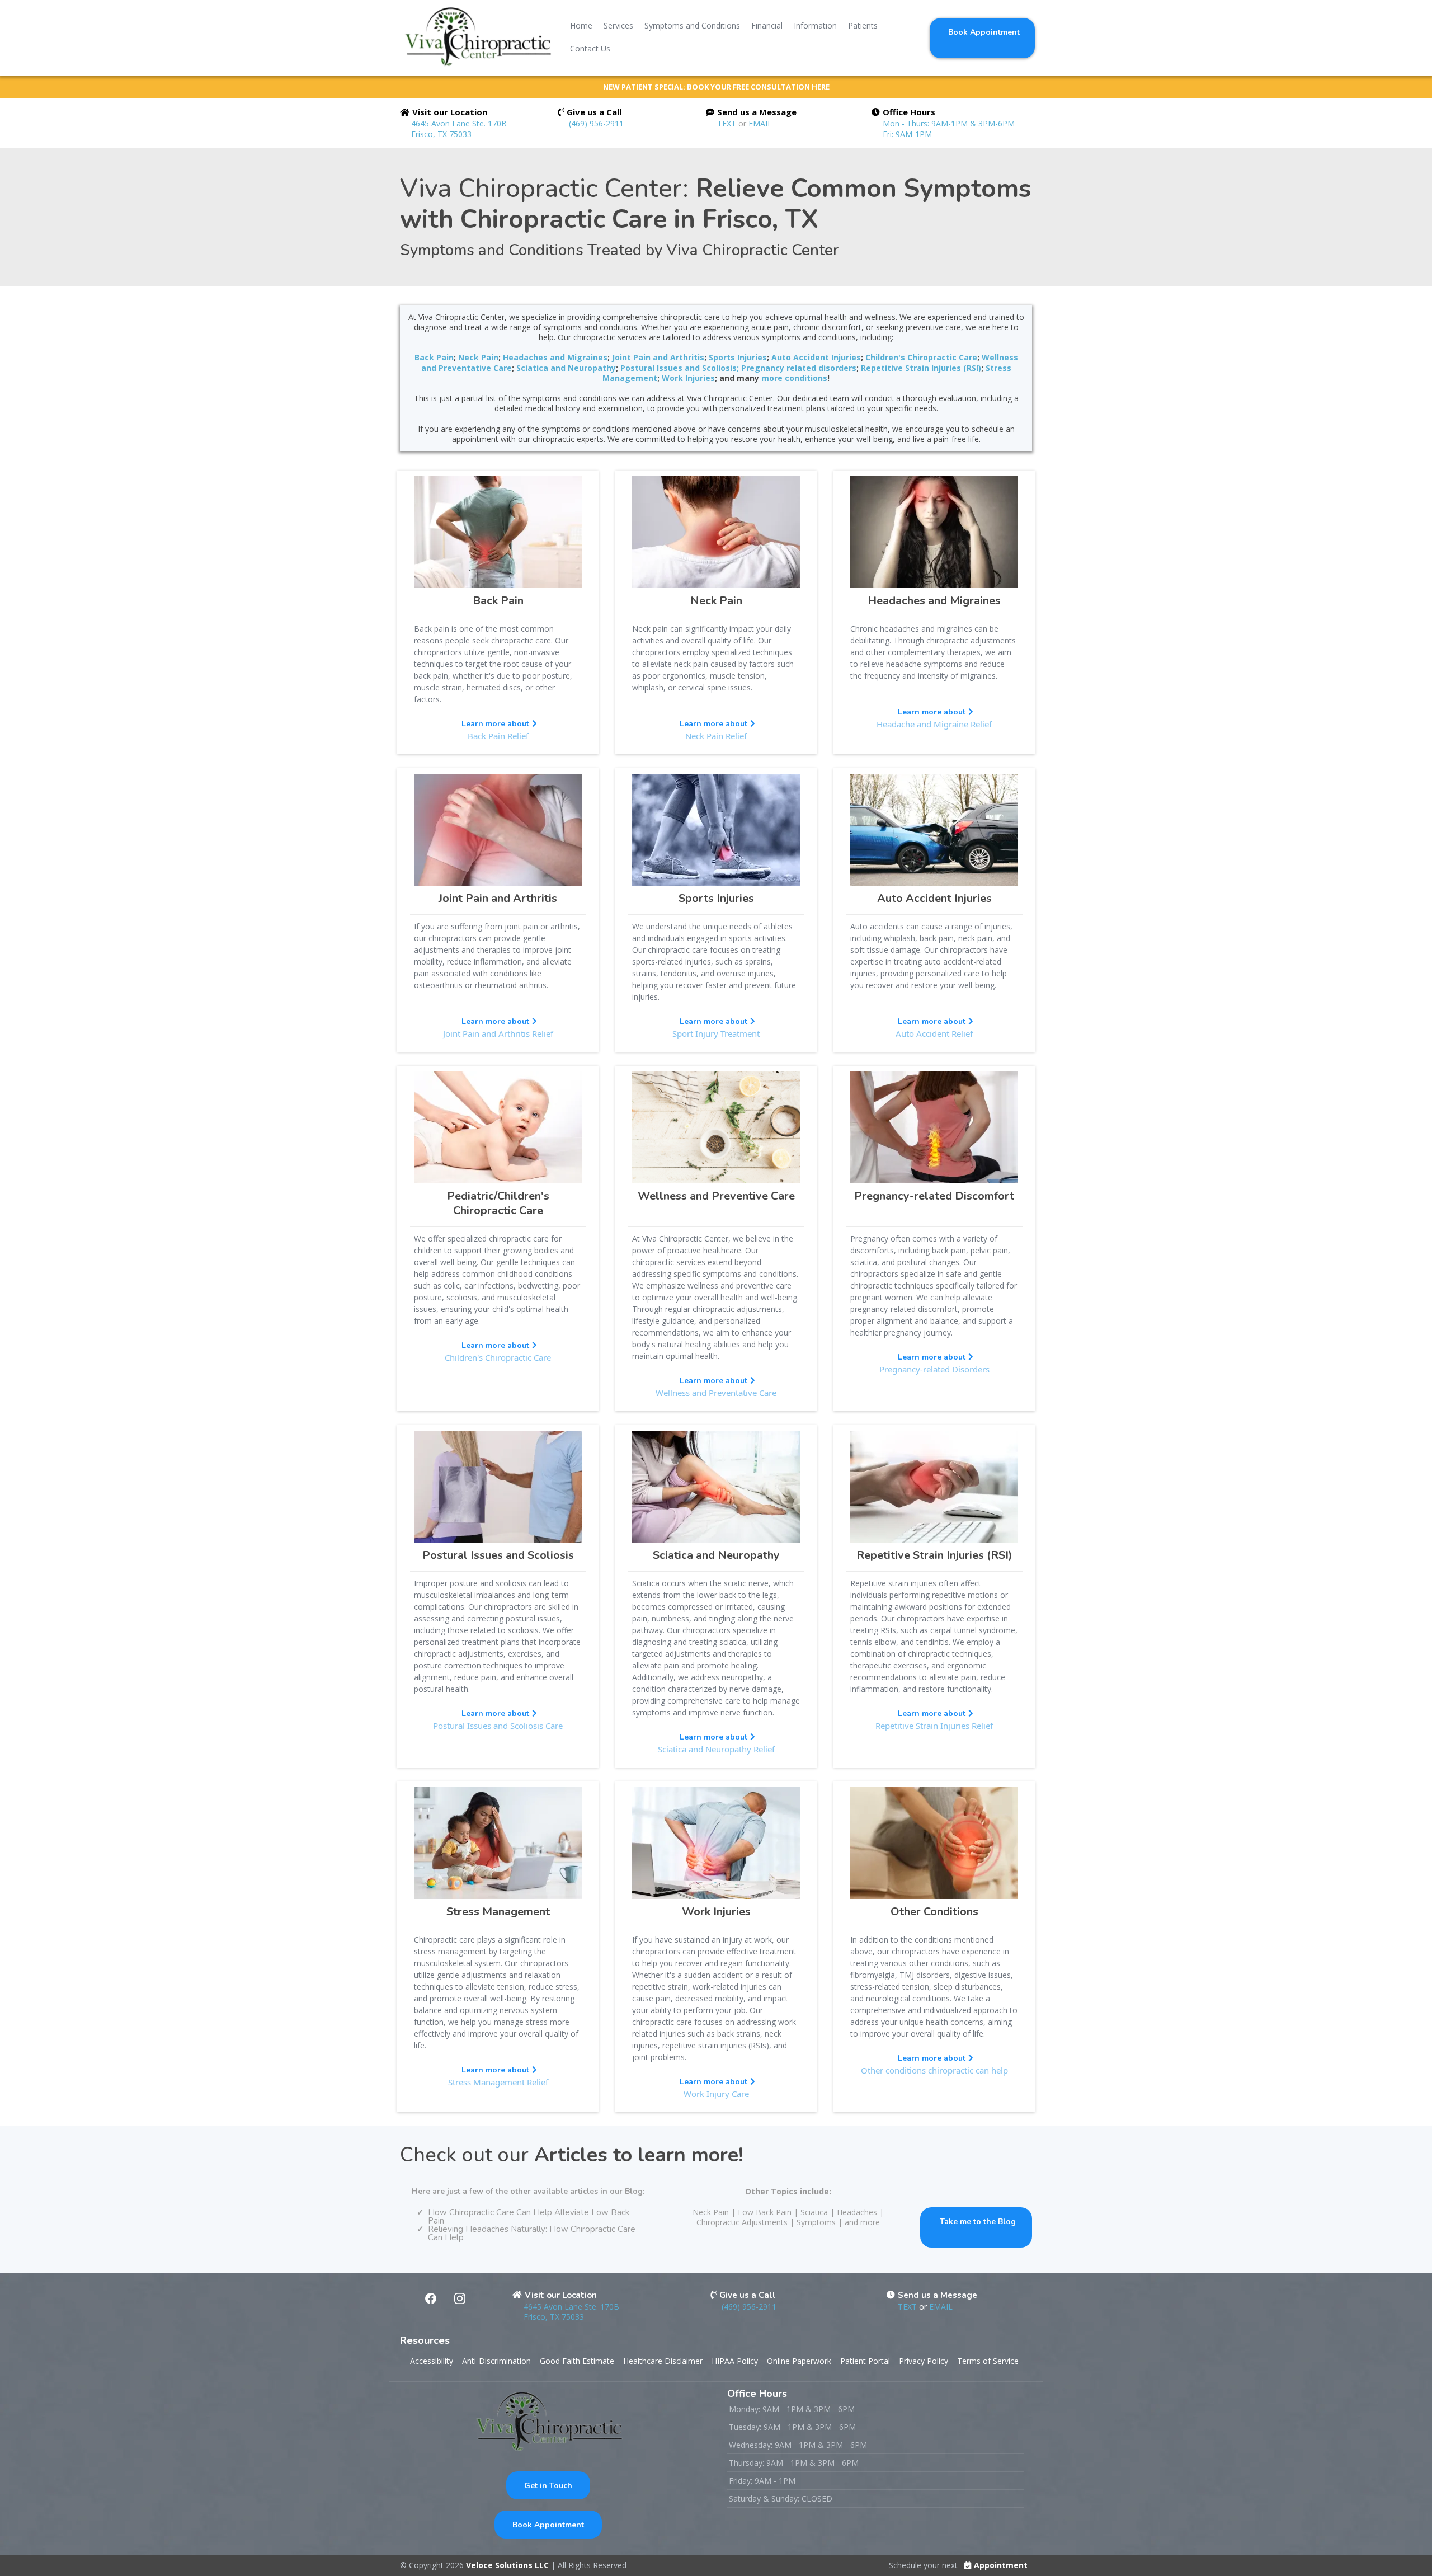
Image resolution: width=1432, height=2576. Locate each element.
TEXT (728, 123)
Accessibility (432, 2361)
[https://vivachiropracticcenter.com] (477, 37)
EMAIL (760, 123)
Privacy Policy (924, 2361)
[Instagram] (460, 2298)
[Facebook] (431, 2298)
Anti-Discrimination (496, 2361)
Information (815, 25)
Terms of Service (988, 2361)
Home (581, 25)
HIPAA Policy (735, 2361)
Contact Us (590, 48)
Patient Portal (865, 2361)
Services (618, 25)
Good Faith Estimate (577, 2361)
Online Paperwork (799, 2361)
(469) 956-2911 (596, 123)
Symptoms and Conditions (692, 25)
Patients (863, 25)
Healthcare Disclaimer (663, 2361)
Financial (767, 25)
